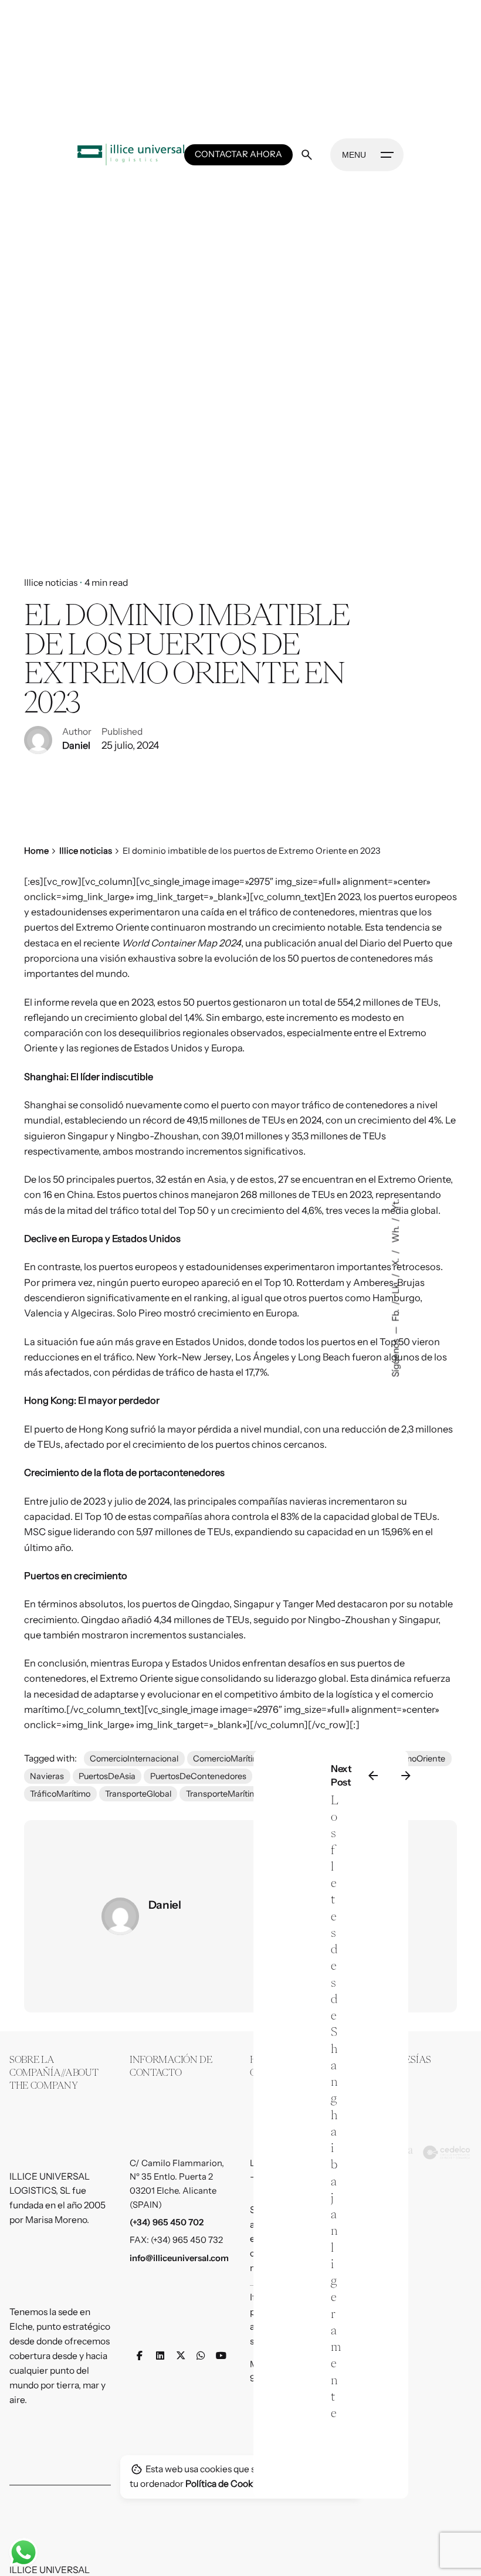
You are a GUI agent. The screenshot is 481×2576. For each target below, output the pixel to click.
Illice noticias (51, 583)
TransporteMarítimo (224, 1794)
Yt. (396, 1205)
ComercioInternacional (134, 1759)
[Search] (307, 155)
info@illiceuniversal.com (179, 2258)
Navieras (47, 1776)
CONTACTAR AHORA (238, 154)
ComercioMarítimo (229, 1759)
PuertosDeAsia (107, 1776)
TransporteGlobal (138, 1794)
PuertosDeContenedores (198, 1776)
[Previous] (373, 1776)
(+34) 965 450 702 (167, 2222)
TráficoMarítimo (60, 1794)
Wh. (396, 1234)
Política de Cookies (225, 2484)
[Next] (406, 1776)
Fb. (396, 1315)
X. (396, 1262)
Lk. (396, 1287)
